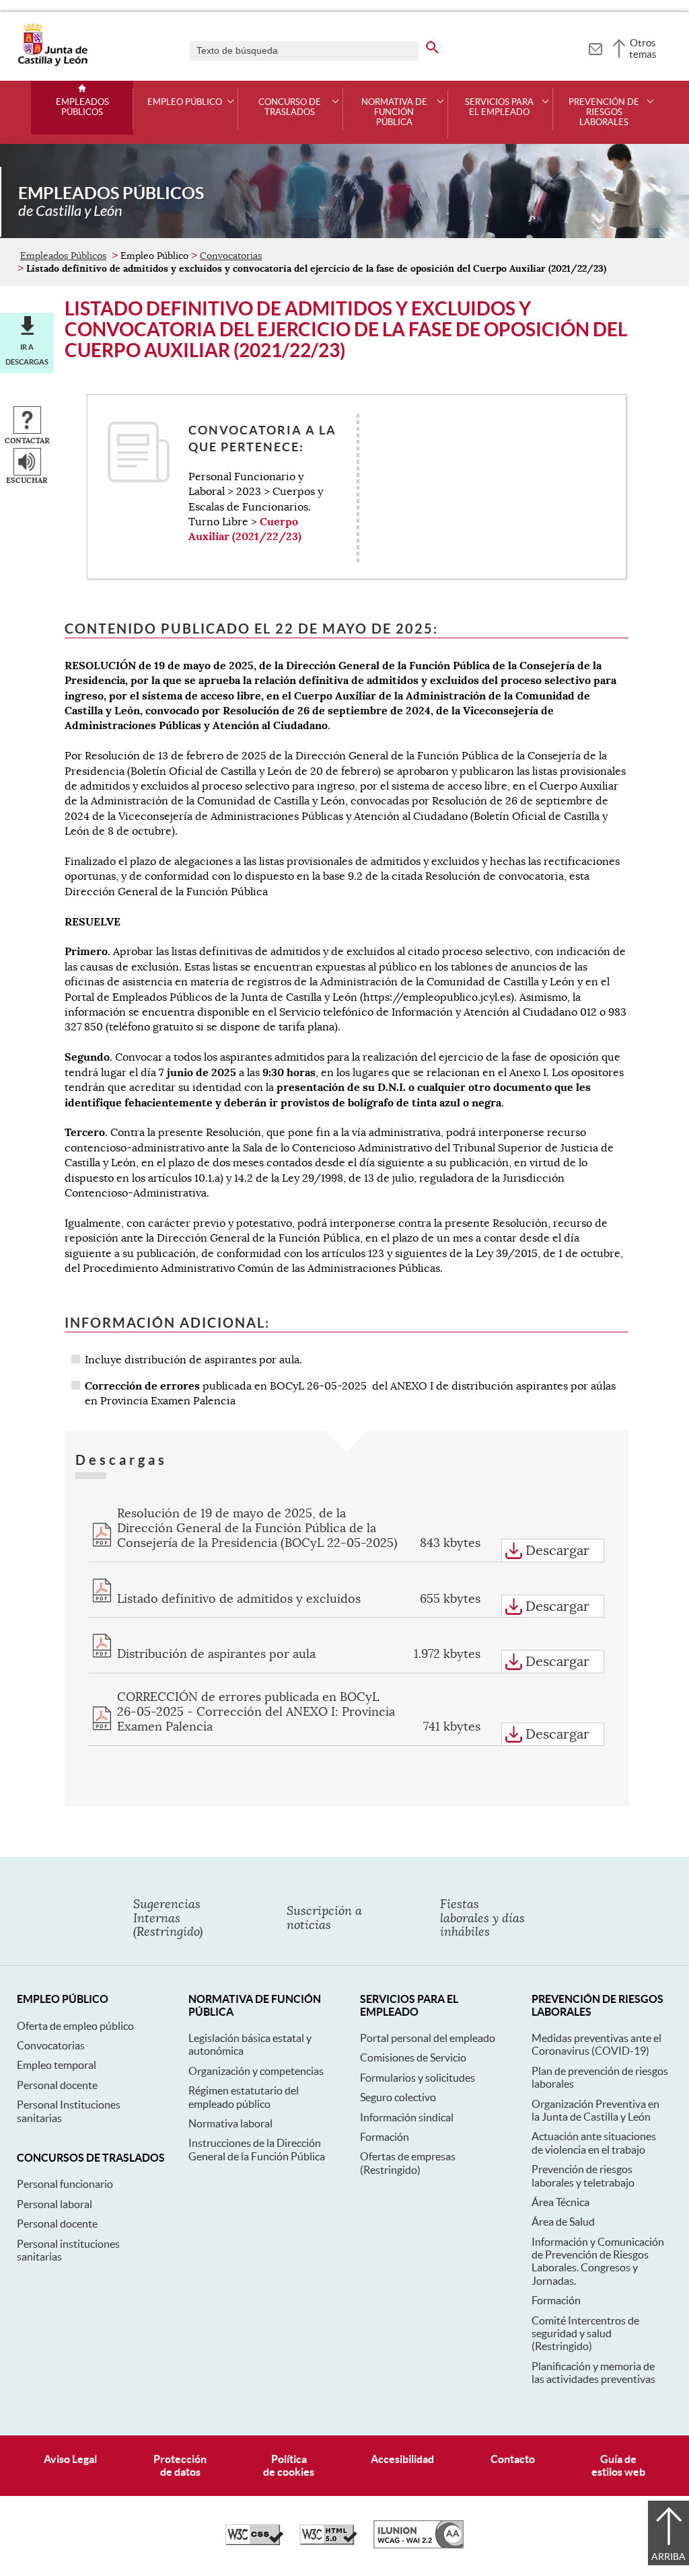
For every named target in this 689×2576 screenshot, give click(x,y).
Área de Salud (563, 2222)
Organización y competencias (256, 2071)
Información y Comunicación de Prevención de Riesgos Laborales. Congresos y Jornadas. (598, 2261)
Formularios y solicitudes (418, 2078)
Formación (385, 2137)
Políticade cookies (289, 2465)
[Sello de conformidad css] (254, 2542)
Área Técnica (560, 2202)
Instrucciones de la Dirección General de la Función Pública (257, 2149)
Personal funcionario (65, 2184)
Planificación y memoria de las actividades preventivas (593, 2373)
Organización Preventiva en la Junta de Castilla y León (595, 2110)
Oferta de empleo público (75, 2026)
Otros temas (643, 48)
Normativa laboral (230, 2123)
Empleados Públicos (82, 107)
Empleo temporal (57, 2065)
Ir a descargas (27, 354)
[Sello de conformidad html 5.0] (328, 2542)
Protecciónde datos (180, 2465)
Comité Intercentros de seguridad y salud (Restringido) (585, 2334)
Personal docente (57, 2085)
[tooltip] (595, 47)
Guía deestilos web (618, 2465)
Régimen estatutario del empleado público (244, 2097)
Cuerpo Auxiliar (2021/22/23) (245, 529)
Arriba (668, 2556)
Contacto (513, 2459)
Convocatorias (231, 256)
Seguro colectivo (398, 2097)
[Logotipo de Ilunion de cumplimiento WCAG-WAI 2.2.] (419, 2545)
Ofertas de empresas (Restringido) (408, 2163)
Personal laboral (55, 2204)
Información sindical (407, 2117)
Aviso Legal (70, 2459)
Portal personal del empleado (428, 2038)
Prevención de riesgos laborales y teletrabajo (583, 2175)
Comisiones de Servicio (413, 2057)
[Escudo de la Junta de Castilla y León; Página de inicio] (52, 63)
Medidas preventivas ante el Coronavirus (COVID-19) (596, 2044)
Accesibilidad (402, 2459)
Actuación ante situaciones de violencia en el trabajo (594, 2143)
